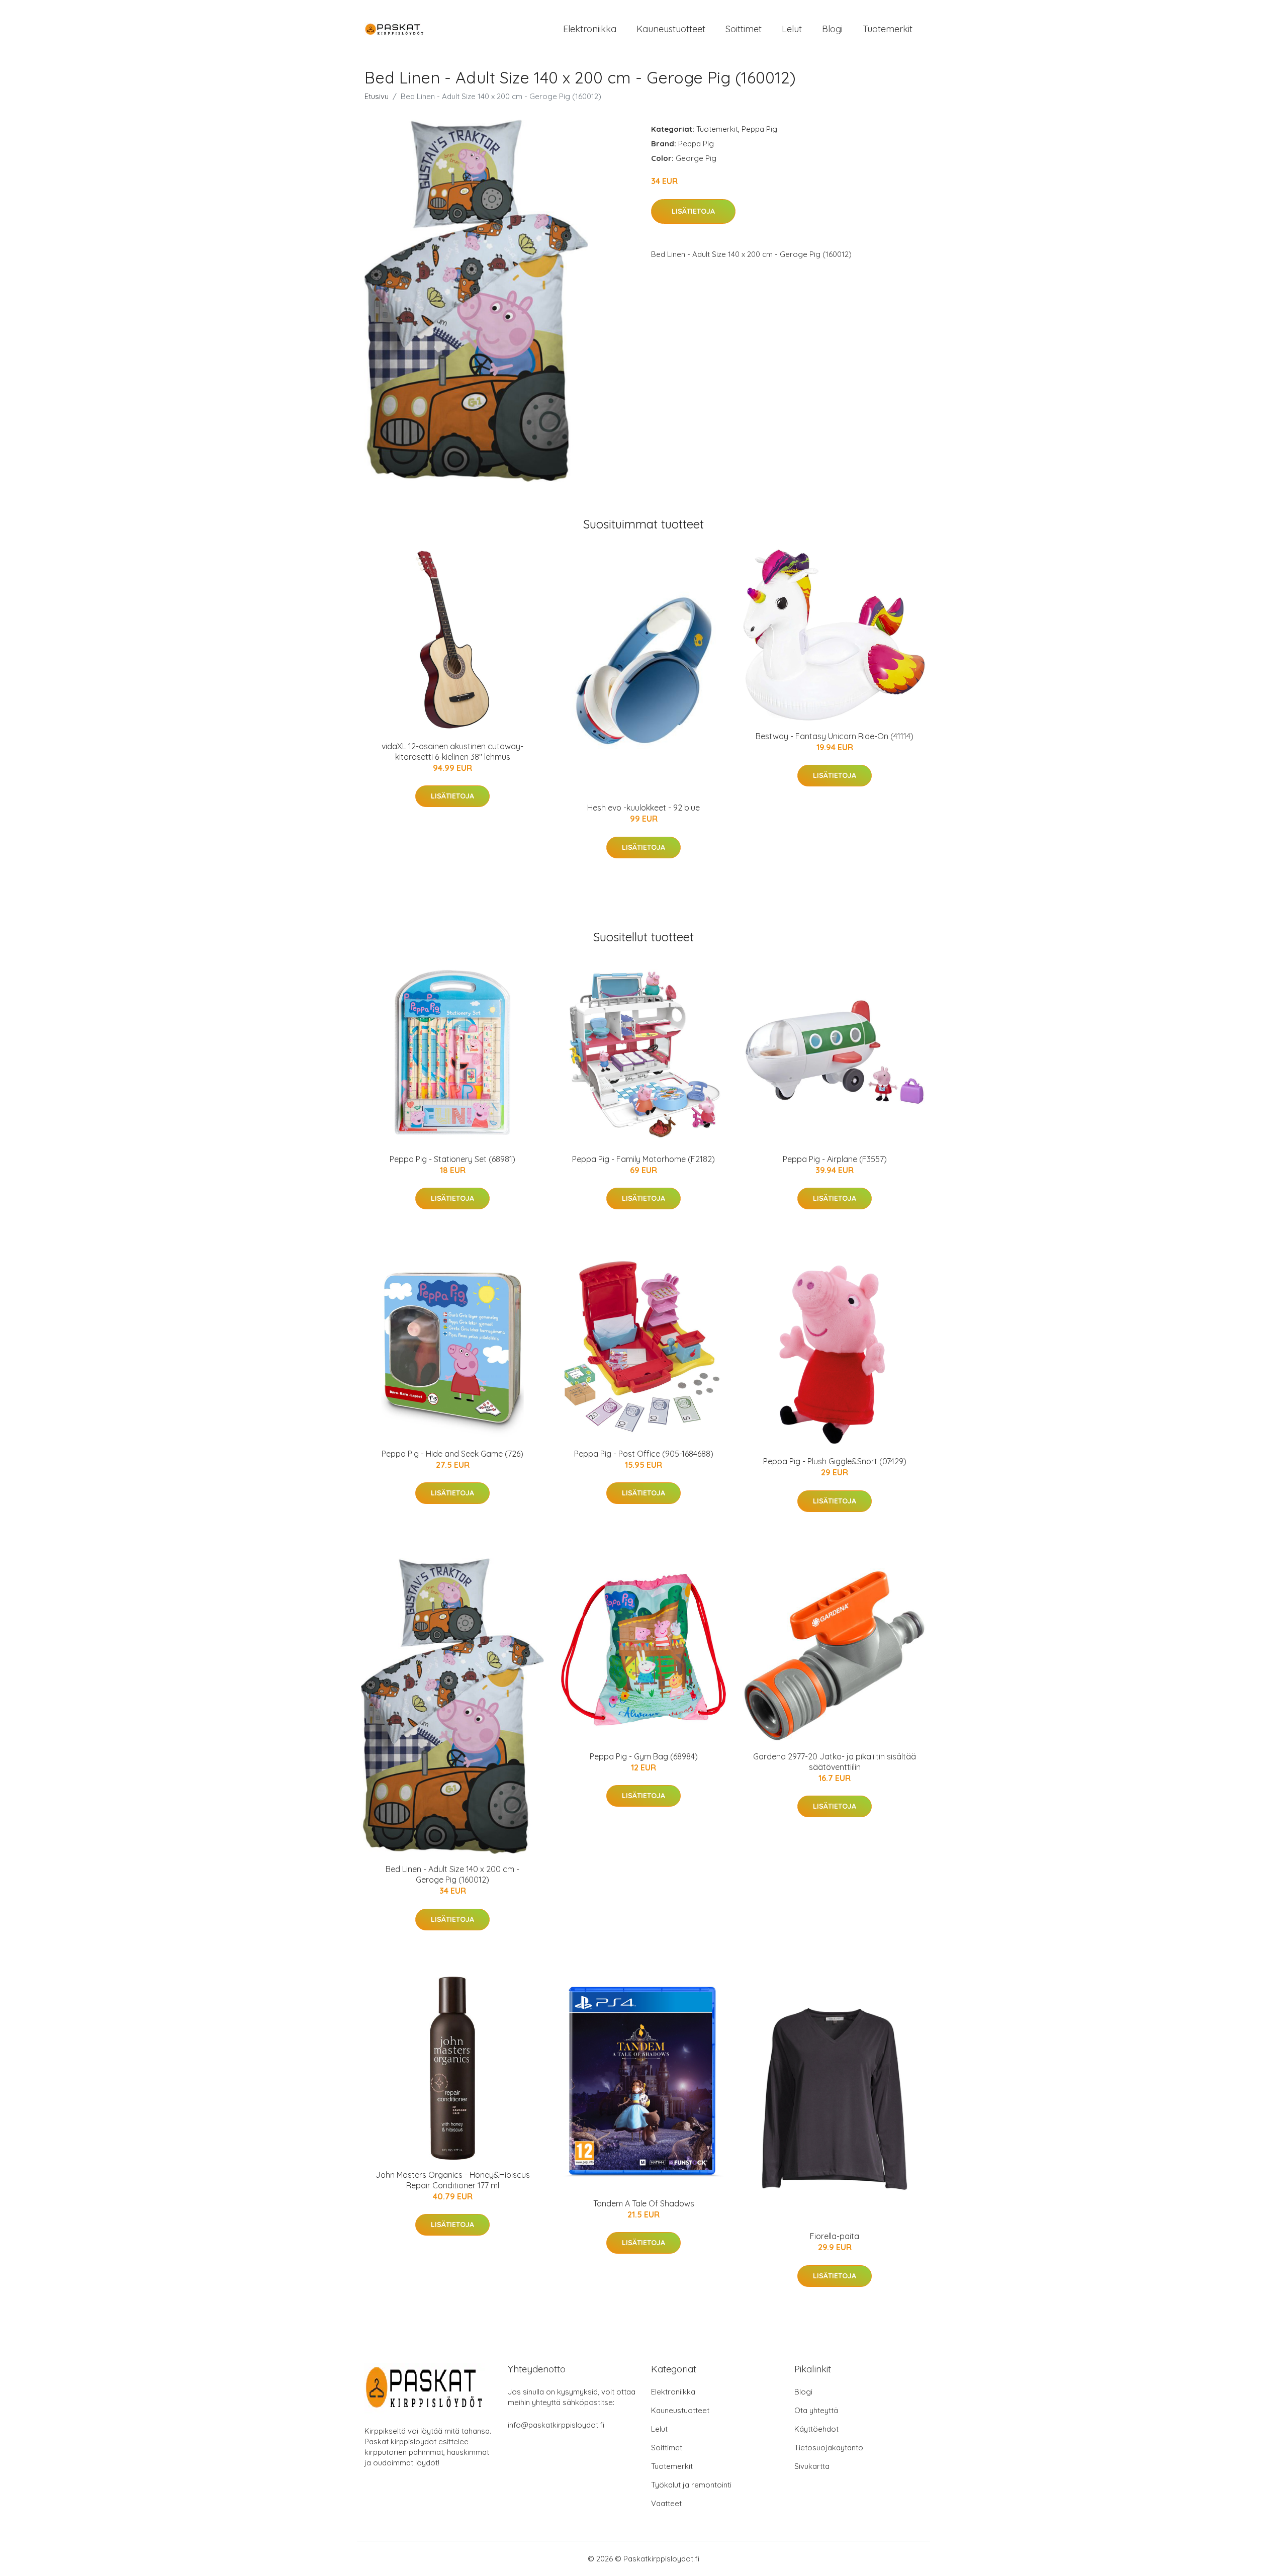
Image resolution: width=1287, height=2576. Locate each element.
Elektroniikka (590, 29)
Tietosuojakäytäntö (829, 2448)
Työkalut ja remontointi (691, 2485)
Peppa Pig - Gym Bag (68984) (644, 1756)
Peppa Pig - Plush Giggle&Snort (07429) (835, 1461)
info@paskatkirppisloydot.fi (556, 2425)
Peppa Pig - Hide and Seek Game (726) (452, 1454)
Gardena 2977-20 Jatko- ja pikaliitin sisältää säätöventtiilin (835, 1762)
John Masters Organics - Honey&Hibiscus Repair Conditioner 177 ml (453, 2180)
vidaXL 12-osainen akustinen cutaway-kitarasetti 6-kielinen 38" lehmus (452, 751)
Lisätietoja (693, 211)
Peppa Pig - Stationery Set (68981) (452, 1159)
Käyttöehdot (816, 2429)
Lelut (792, 29)
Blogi (832, 29)
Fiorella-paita (835, 2236)
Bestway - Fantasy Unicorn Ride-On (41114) (835, 736)
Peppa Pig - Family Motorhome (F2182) (643, 1159)
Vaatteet (666, 2503)
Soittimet (744, 29)
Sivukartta (812, 2466)
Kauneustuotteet (671, 29)
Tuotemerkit (888, 29)
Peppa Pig (759, 129)
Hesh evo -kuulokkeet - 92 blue (643, 808)
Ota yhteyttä (816, 2410)
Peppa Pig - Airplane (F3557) (835, 1159)
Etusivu (377, 96)
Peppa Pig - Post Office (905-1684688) (644, 1454)
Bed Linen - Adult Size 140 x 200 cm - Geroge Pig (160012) (452, 1874)
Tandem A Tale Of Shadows (644, 2203)
